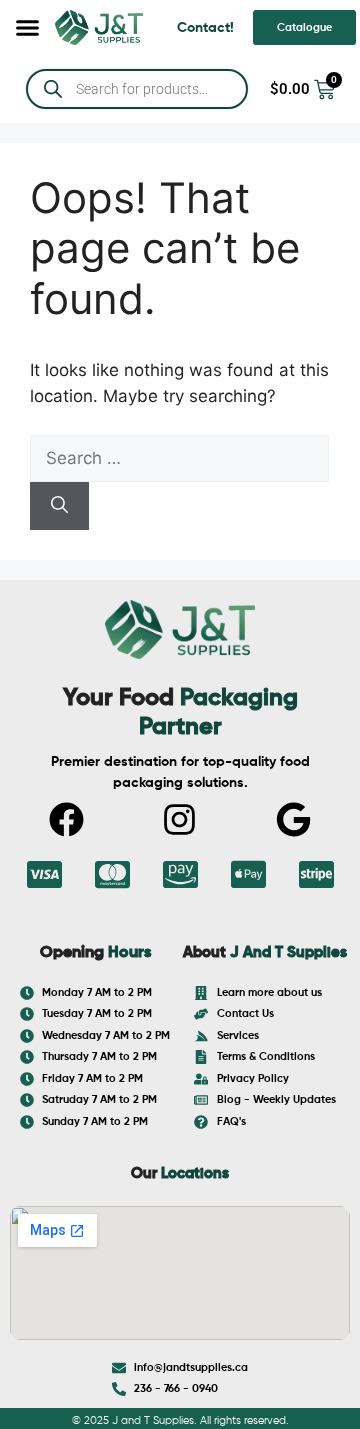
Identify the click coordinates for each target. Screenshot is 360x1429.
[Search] (59, 506)
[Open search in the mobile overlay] (137, 89)
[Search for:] (179, 458)
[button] (28, 28)
